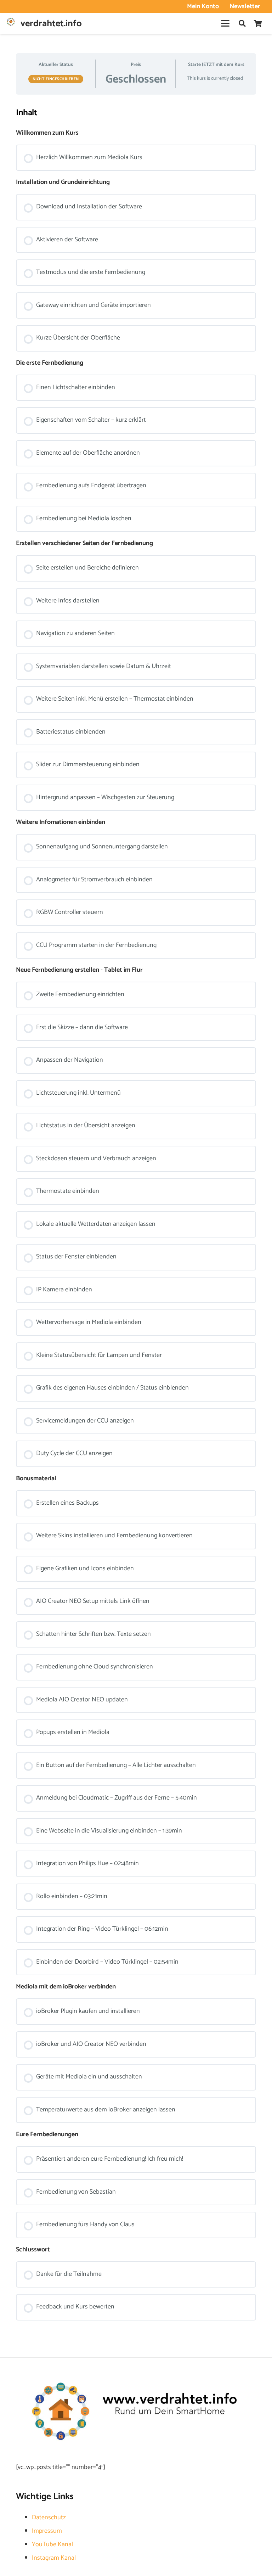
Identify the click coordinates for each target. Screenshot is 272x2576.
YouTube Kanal (52, 2544)
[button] (225, 23)
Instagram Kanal (54, 2558)
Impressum (47, 2531)
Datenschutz (49, 2518)
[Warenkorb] (258, 23)
